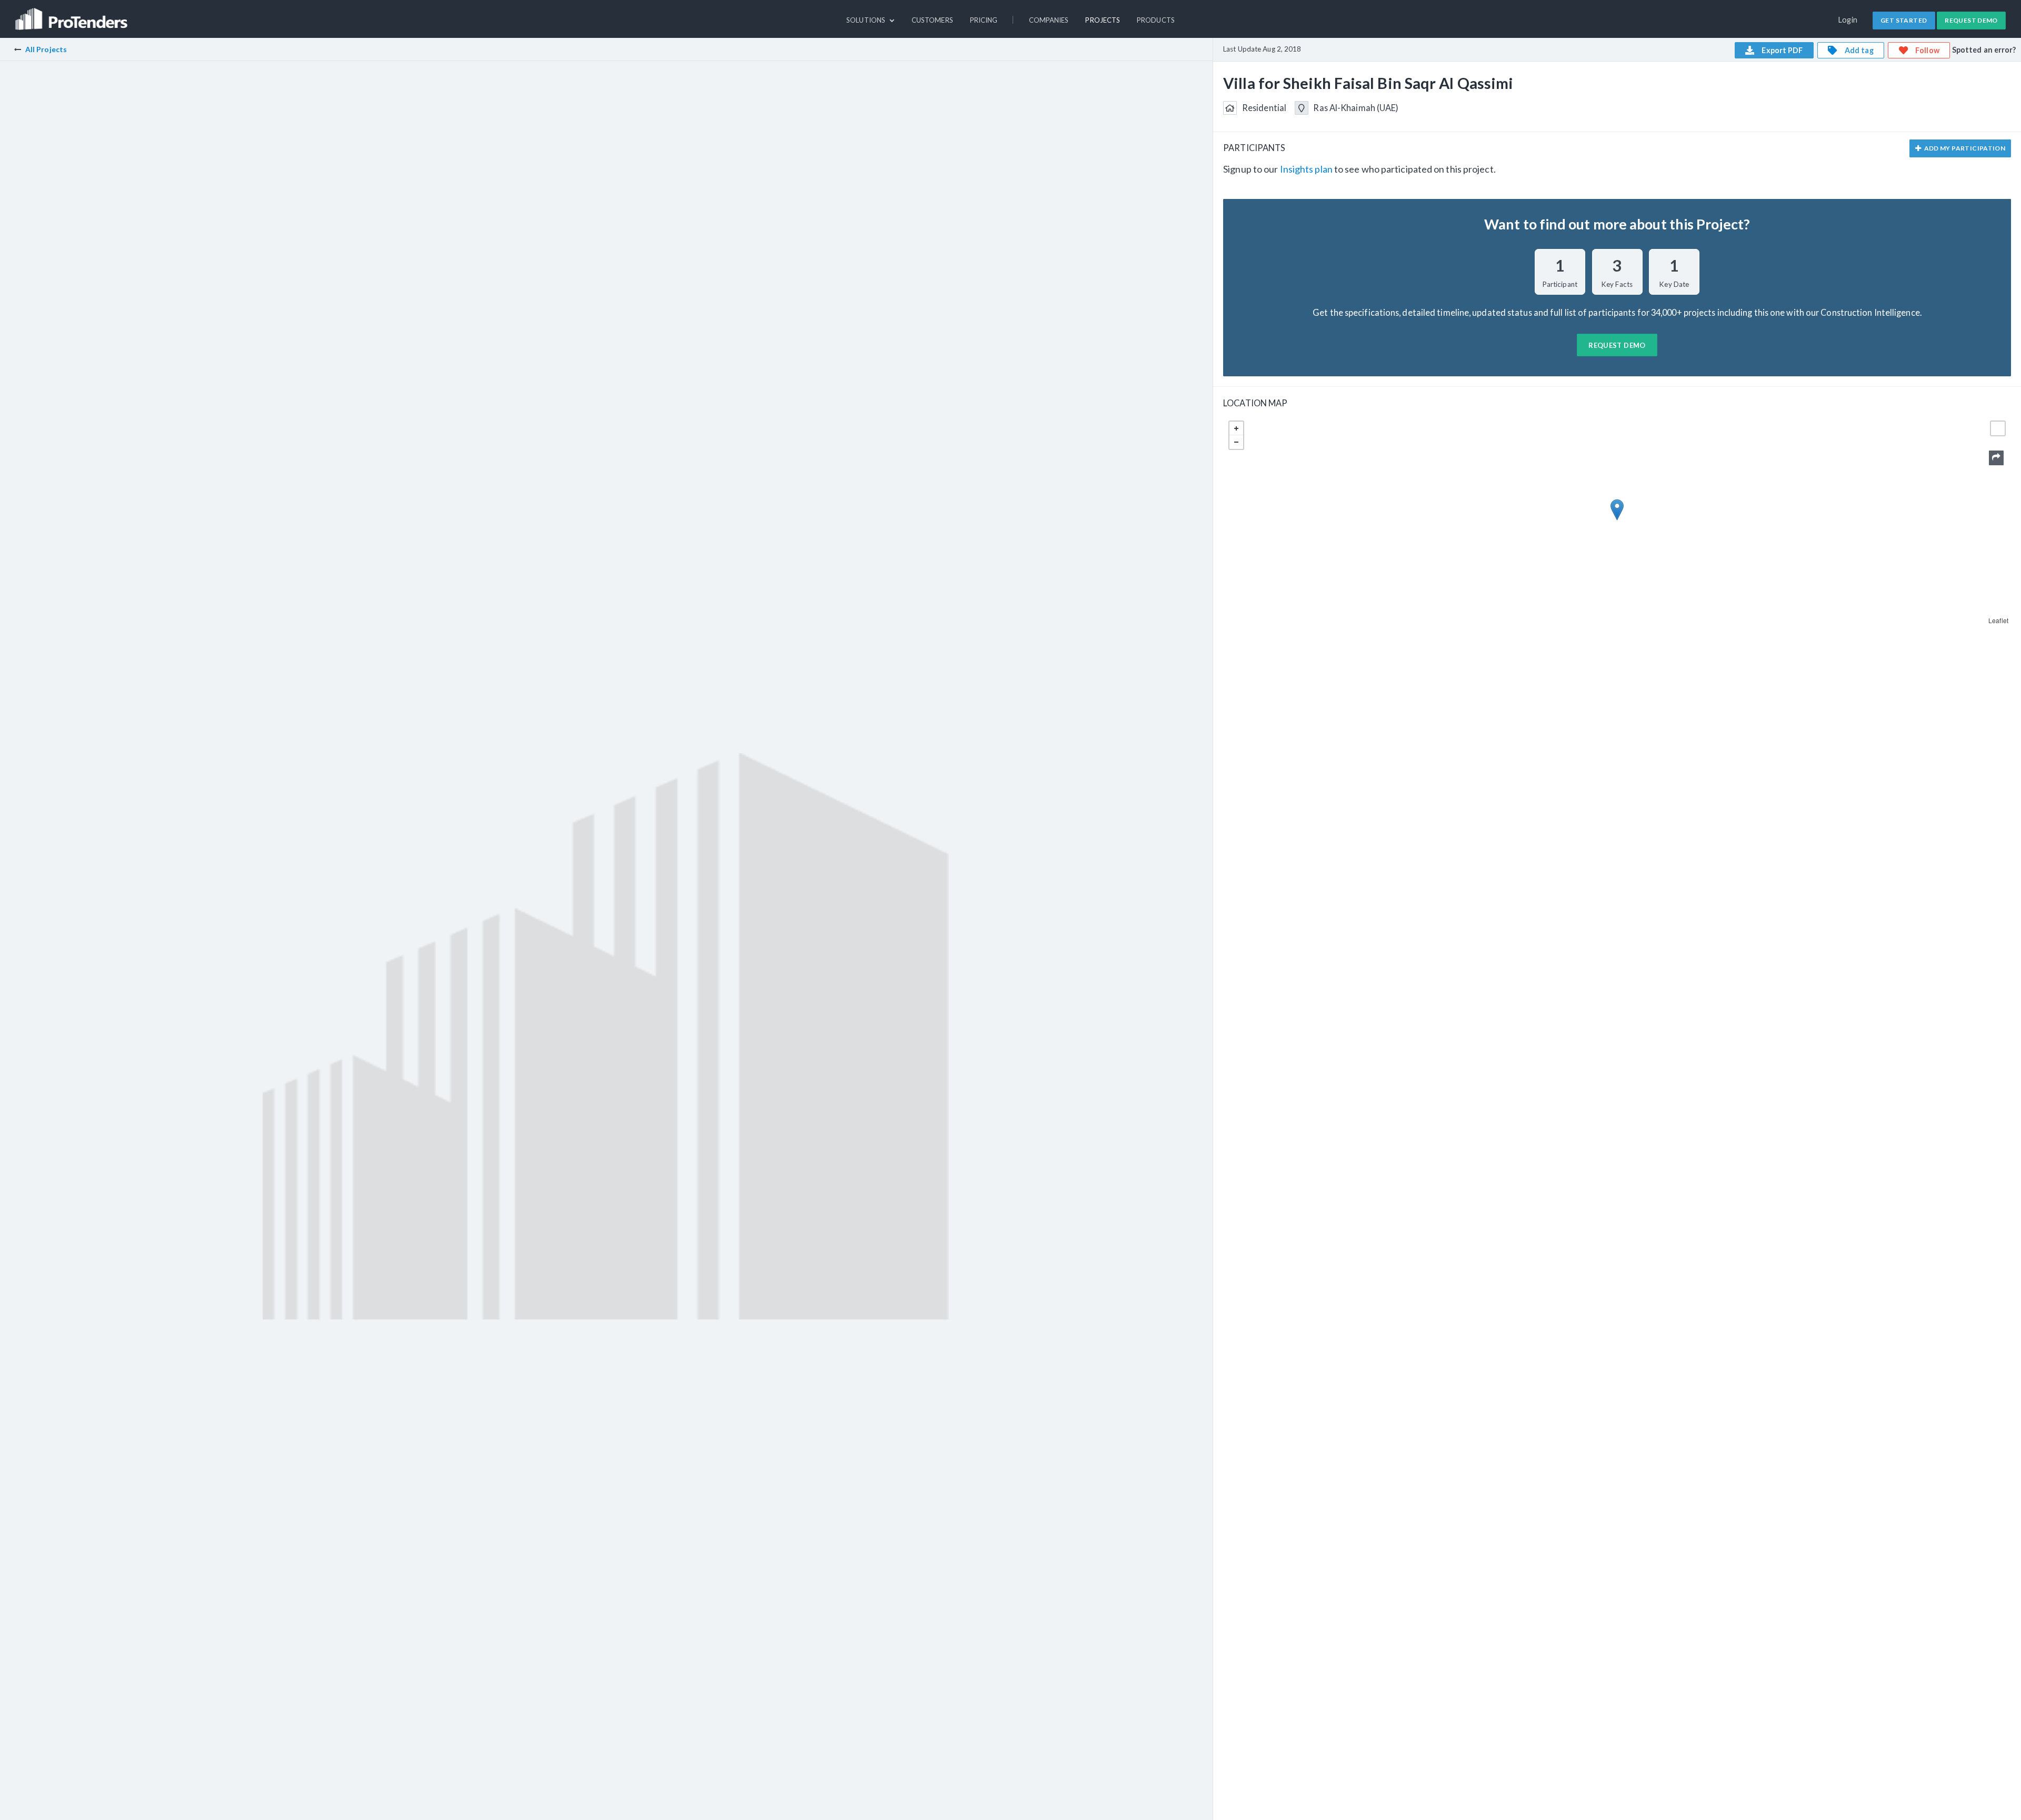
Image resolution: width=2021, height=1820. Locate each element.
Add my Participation (1964, 148)
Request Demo (1971, 20)
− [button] (1236, 442)
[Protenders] (73, 14)
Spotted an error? (1984, 50)
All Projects (46, 49)
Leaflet (1998, 620)
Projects (1103, 20)
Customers (932, 20)
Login (1848, 20)
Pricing (984, 20)
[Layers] (1998, 428)
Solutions (867, 20)
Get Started (1904, 20)
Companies (1049, 20)
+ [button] (1236, 428)
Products (1156, 20)
